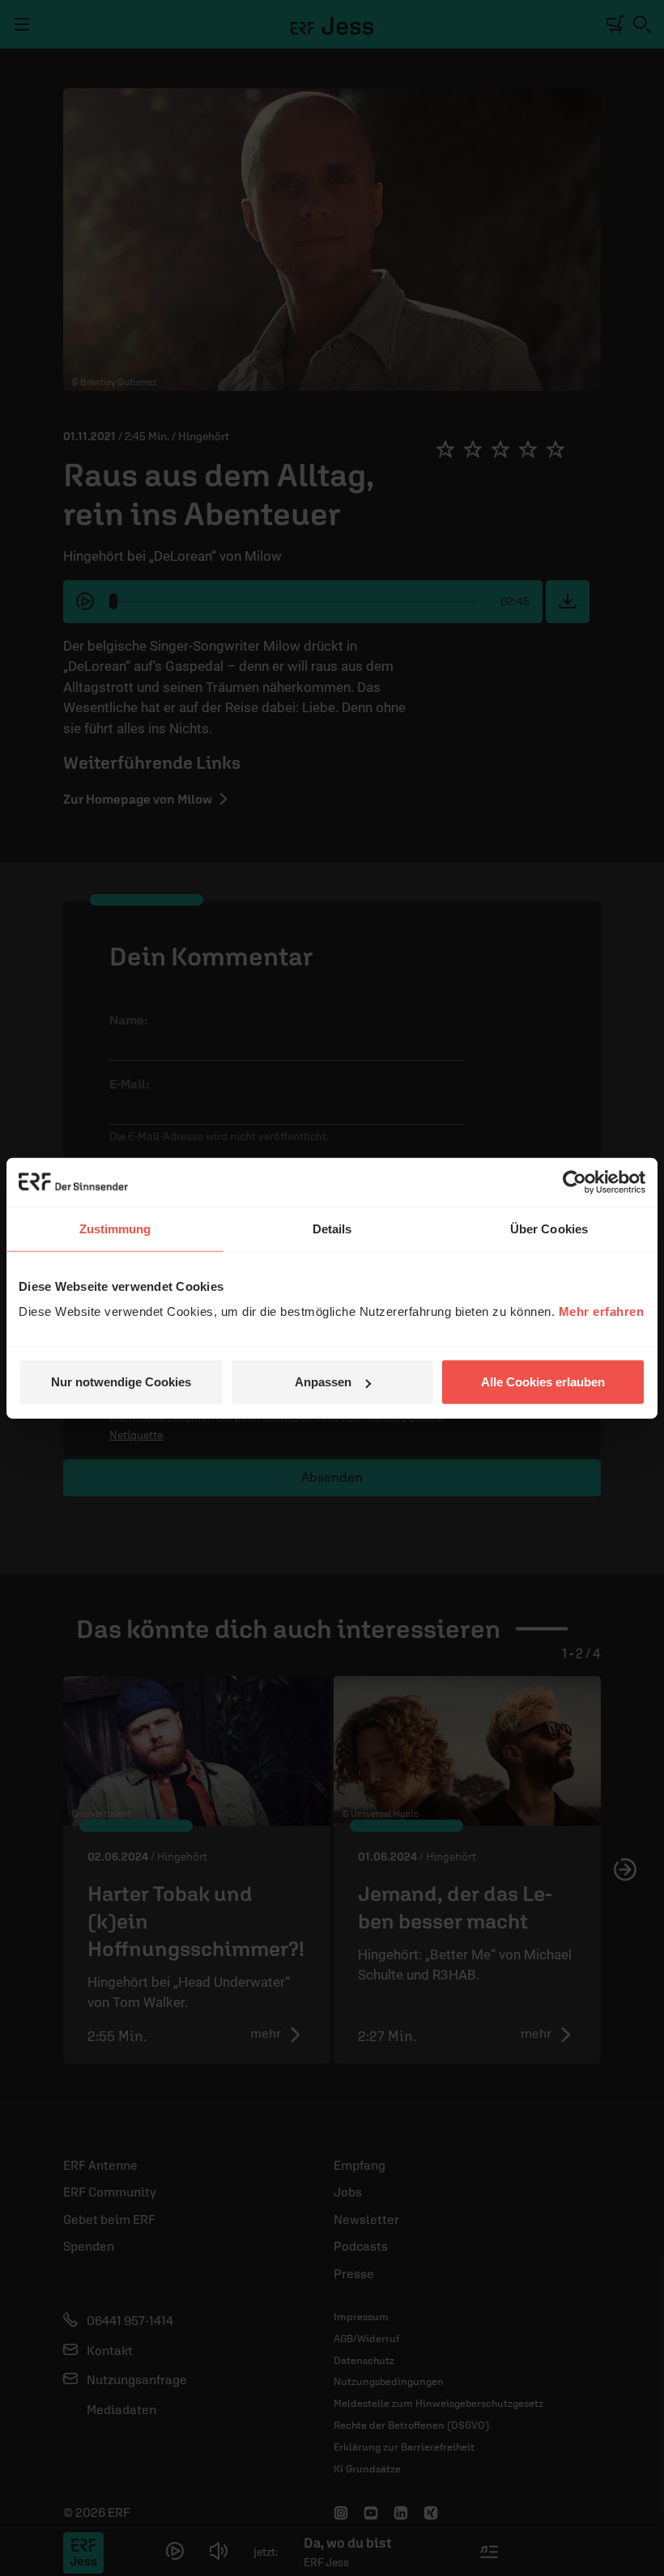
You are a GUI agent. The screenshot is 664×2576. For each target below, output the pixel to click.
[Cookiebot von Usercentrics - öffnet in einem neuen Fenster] (575, 1182)
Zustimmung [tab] (115, 1228)
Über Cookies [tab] (549, 1228)
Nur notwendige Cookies (121, 1382)
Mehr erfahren (602, 1311)
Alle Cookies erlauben (543, 1382)
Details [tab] (332, 1228)
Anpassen (323, 1382)
